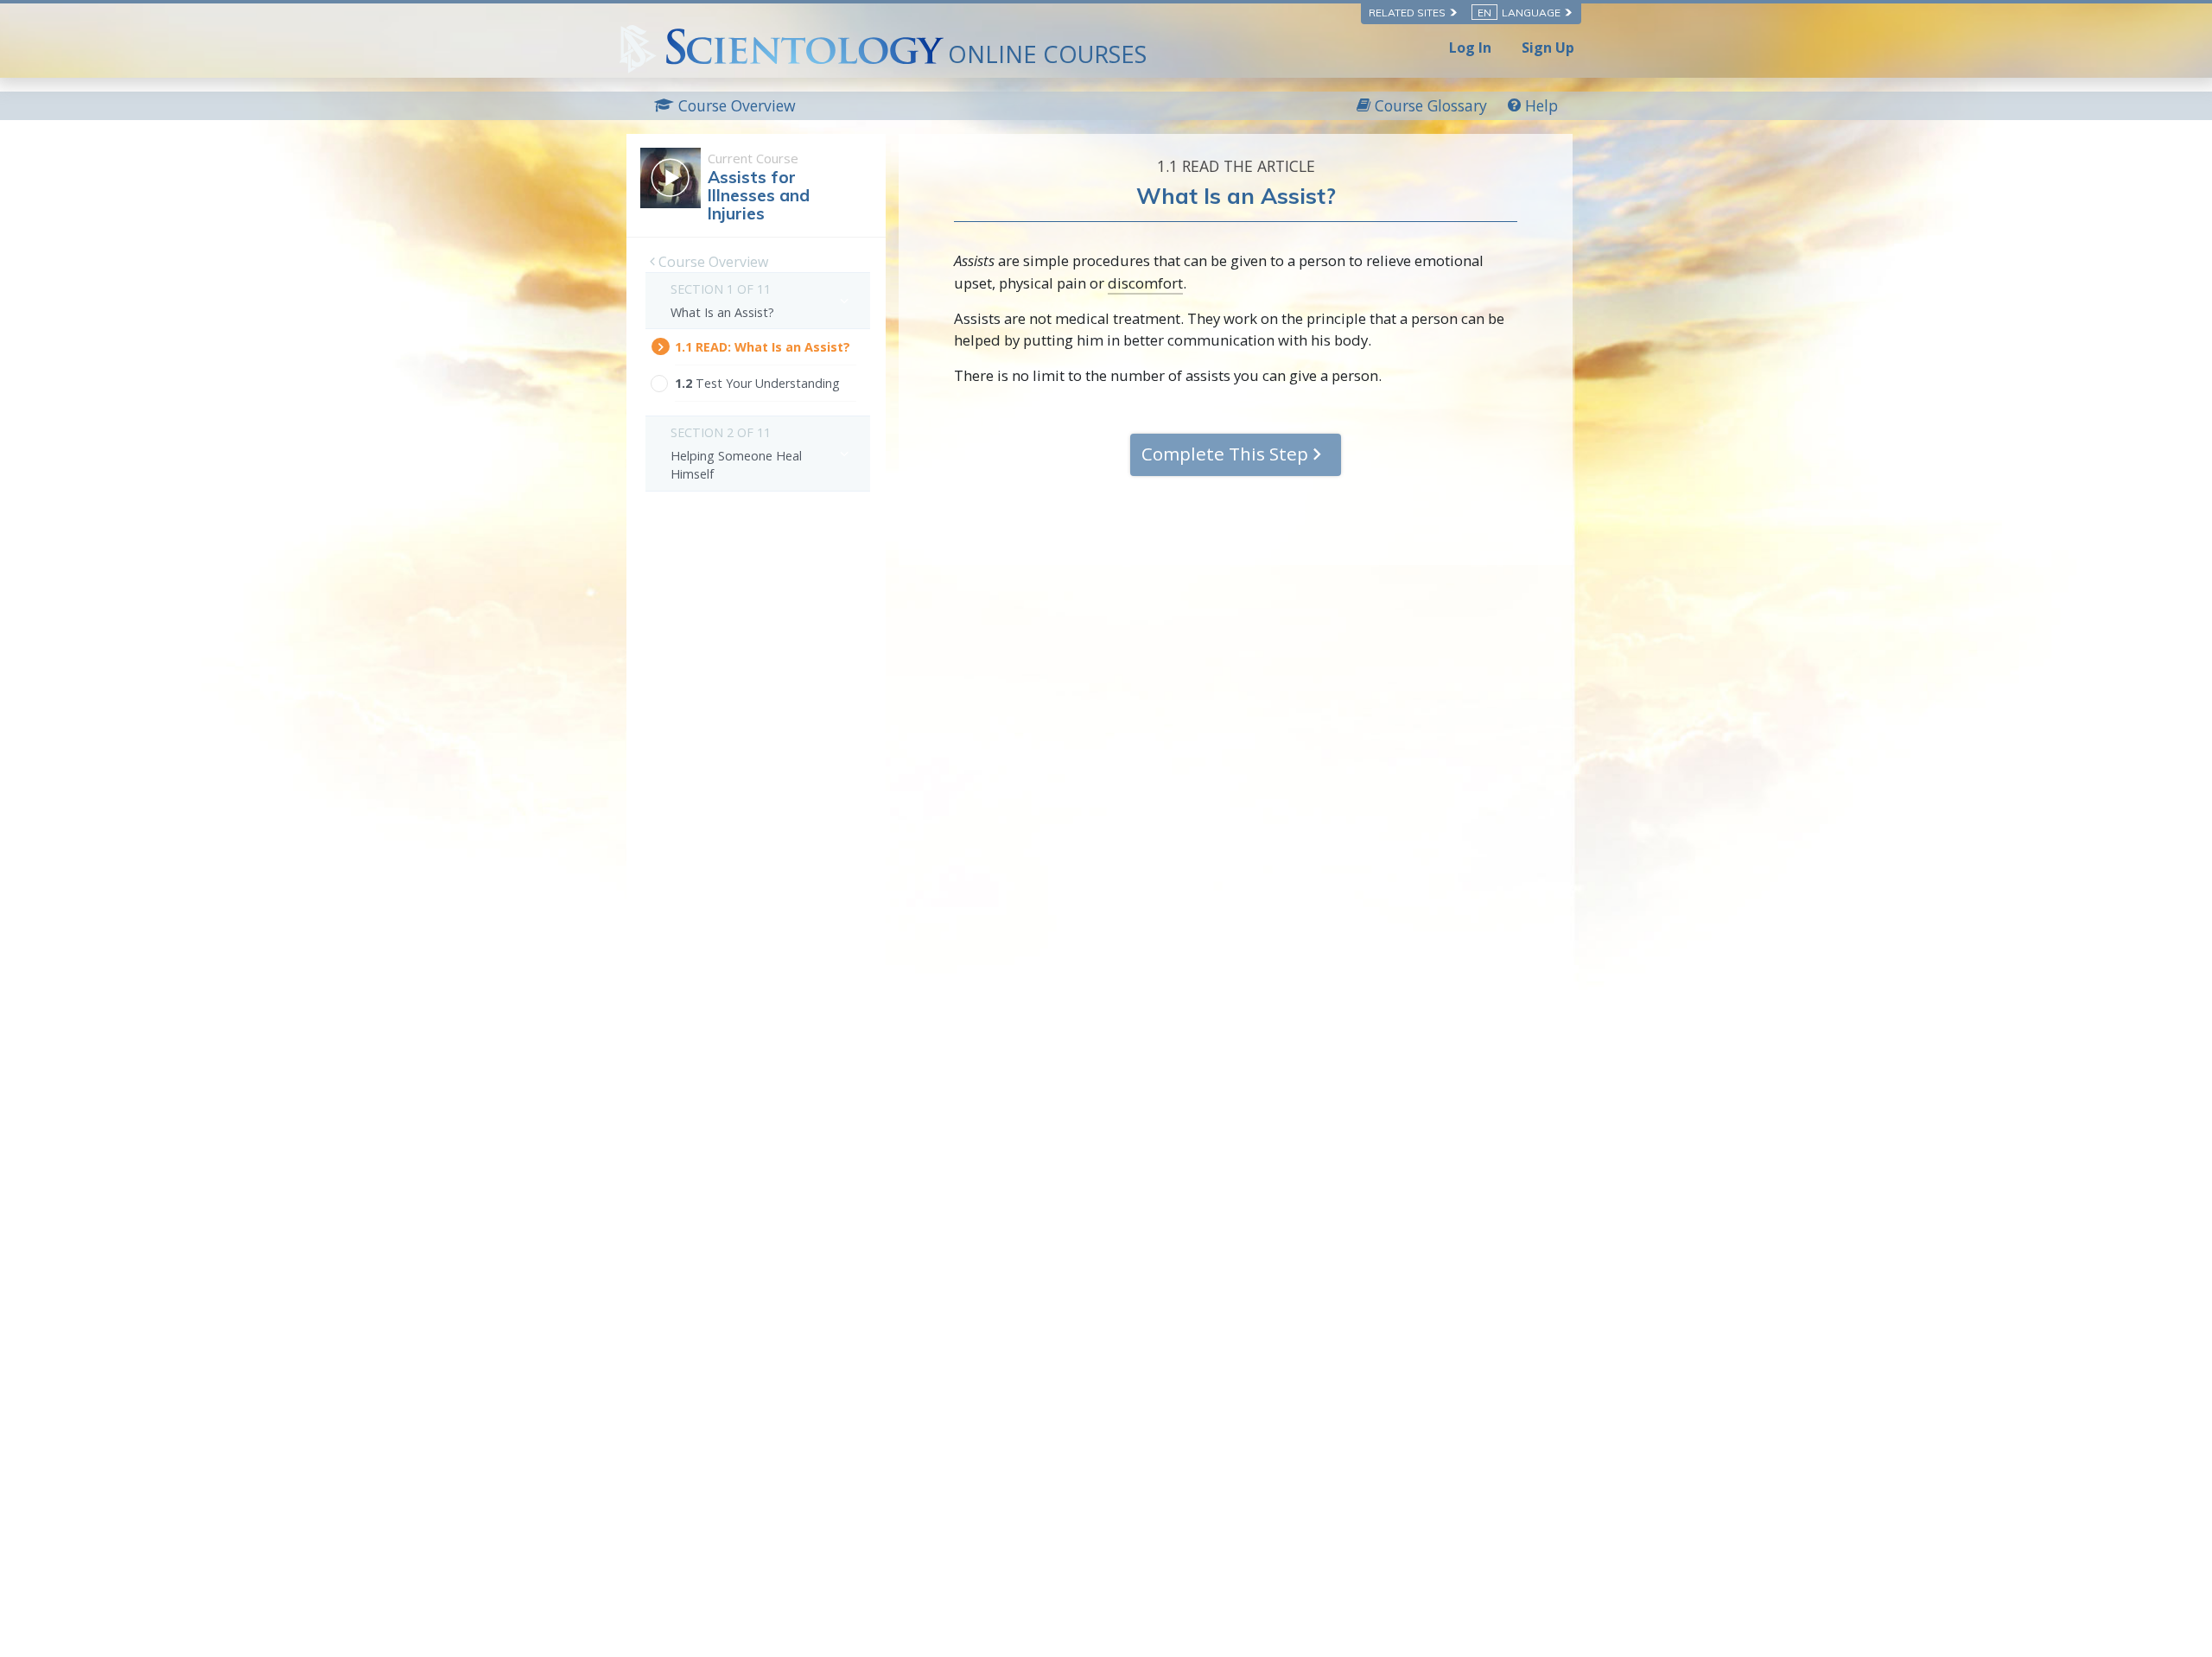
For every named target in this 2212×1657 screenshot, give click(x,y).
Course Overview (712, 262)
